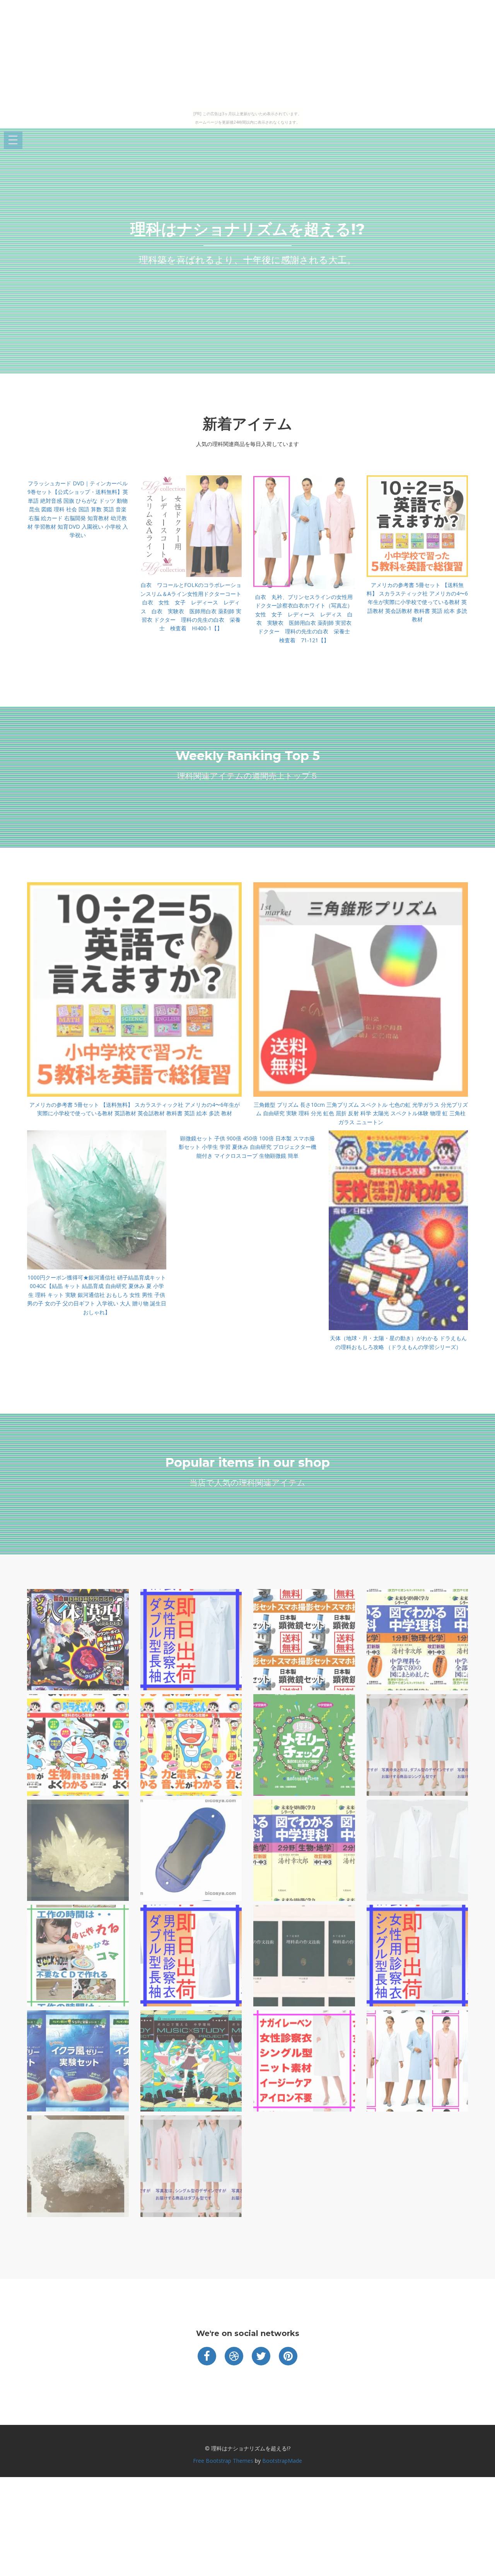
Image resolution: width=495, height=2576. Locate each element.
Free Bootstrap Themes (223, 2461)
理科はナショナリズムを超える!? (247, 229)
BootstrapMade (282, 2461)
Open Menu (13, 140)
